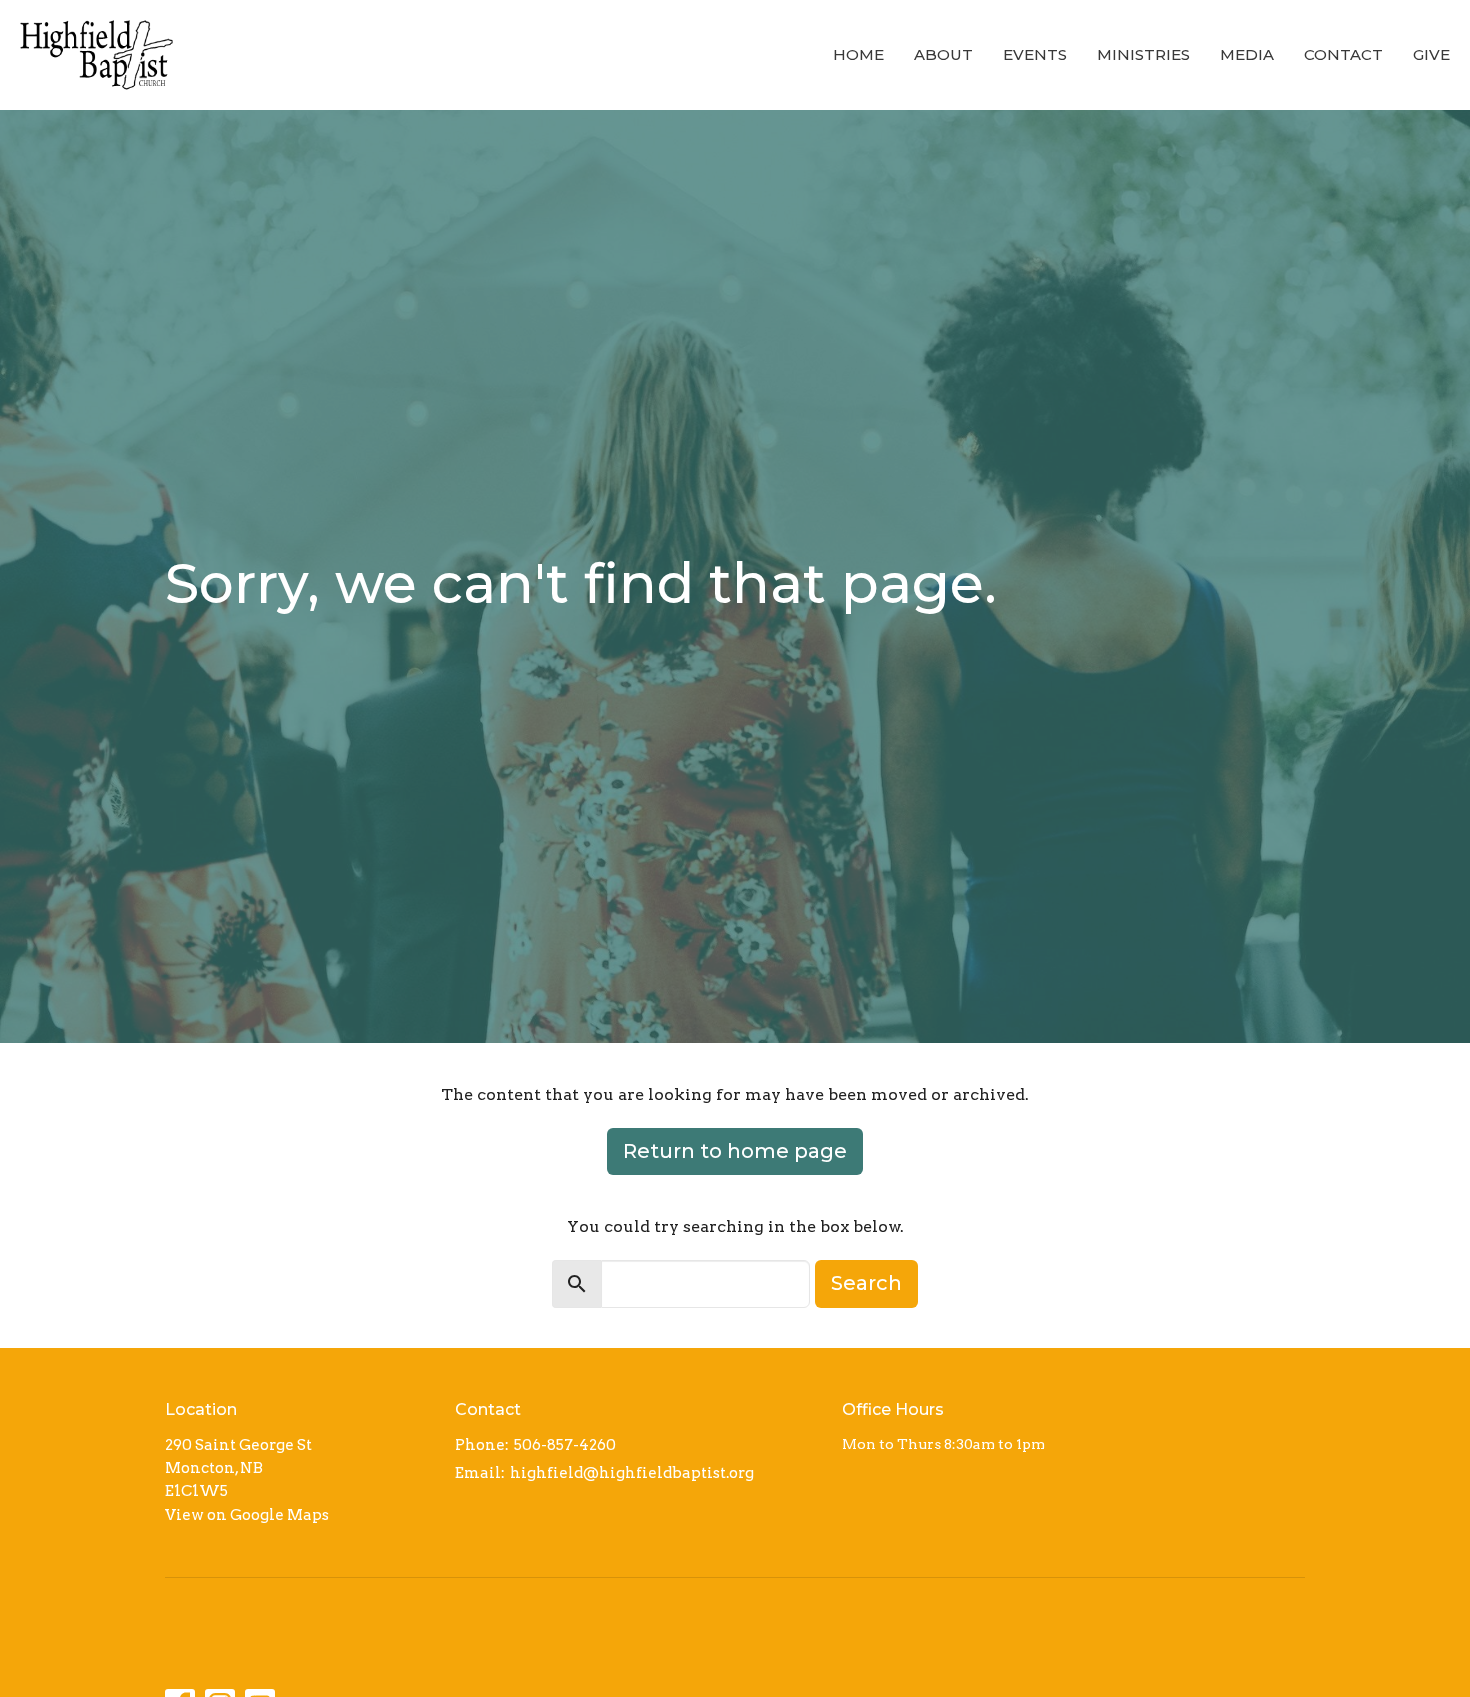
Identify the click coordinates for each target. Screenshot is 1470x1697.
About (943, 54)
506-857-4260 (565, 1445)
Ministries (1143, 54)
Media (1247, 54)
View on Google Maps (247, 1515)
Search (866, 1283)
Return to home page (735, 1151)
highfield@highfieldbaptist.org (632, 1473)
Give (1431, 54)
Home (858, 54)
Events (1035, 54)
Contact (1343, 54)
